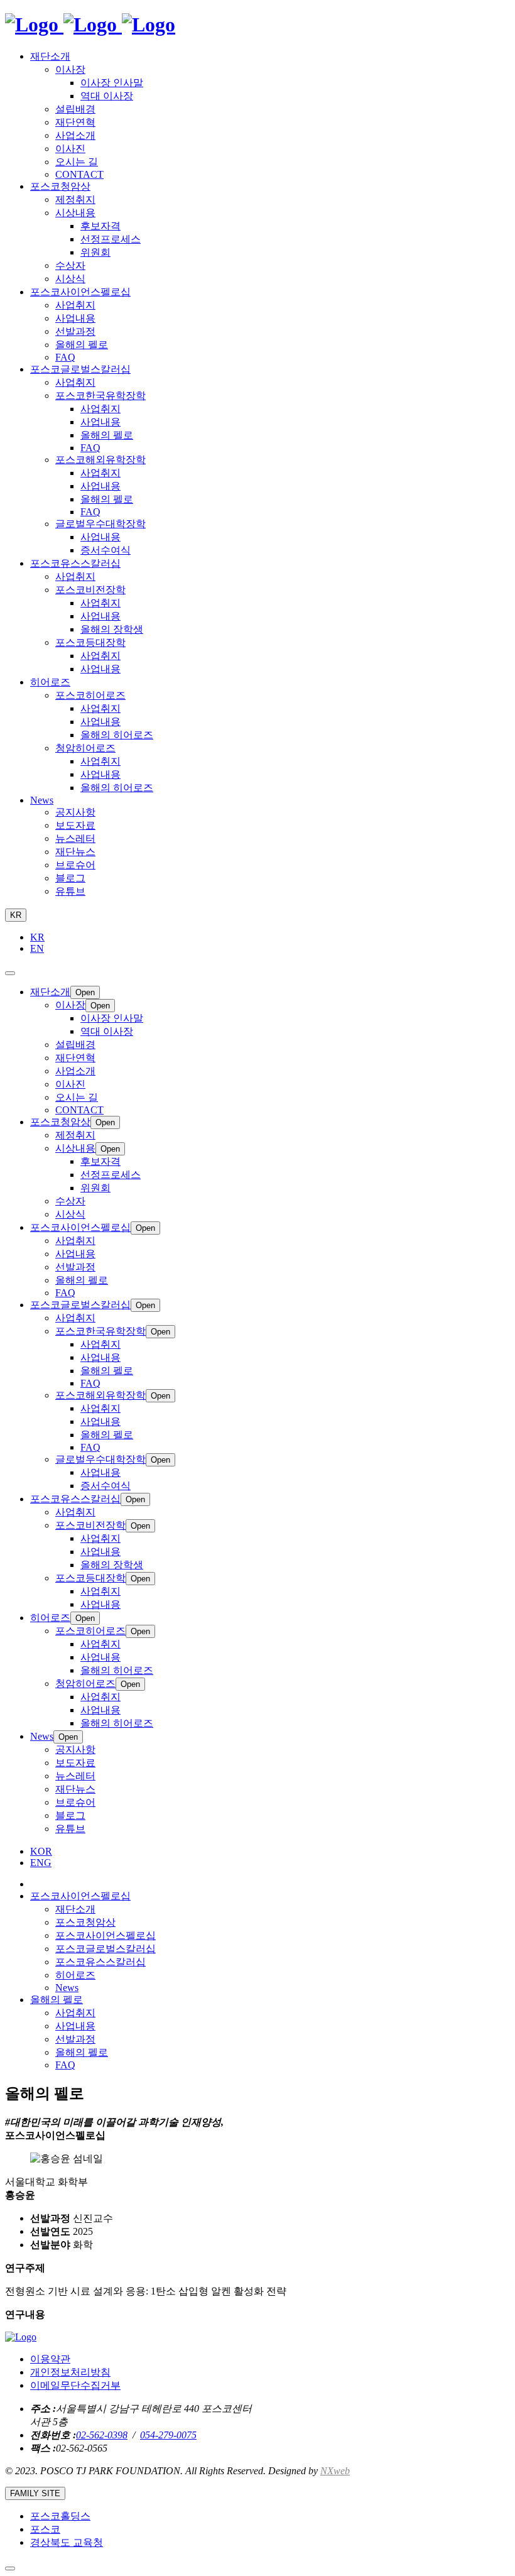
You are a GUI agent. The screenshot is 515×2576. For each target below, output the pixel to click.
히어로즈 (75, 1975)
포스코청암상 (85, 1922)
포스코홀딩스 (60, 2516)
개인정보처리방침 (70, 2372)
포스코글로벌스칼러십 (106, 1949)
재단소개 (75, 1909)
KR (16, 915)
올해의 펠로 (82, 2052)
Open (85, 992)
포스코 (45, 2529)
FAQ (65, 2065)
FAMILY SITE (35, 2493)
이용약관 (50, 2359)
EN (37, 948)
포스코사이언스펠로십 (106, 1935)
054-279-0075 (168, 2435)
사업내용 (75, 2026)
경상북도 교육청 (67, 2542)
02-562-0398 (102, 2435)
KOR (41, 1851)
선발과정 (75, 2039)
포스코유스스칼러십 (100, 1962)
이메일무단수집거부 (75, 2385)
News (67, 1988)
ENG (41, 1863)
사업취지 (75, 2013)
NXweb (335, 2471)
